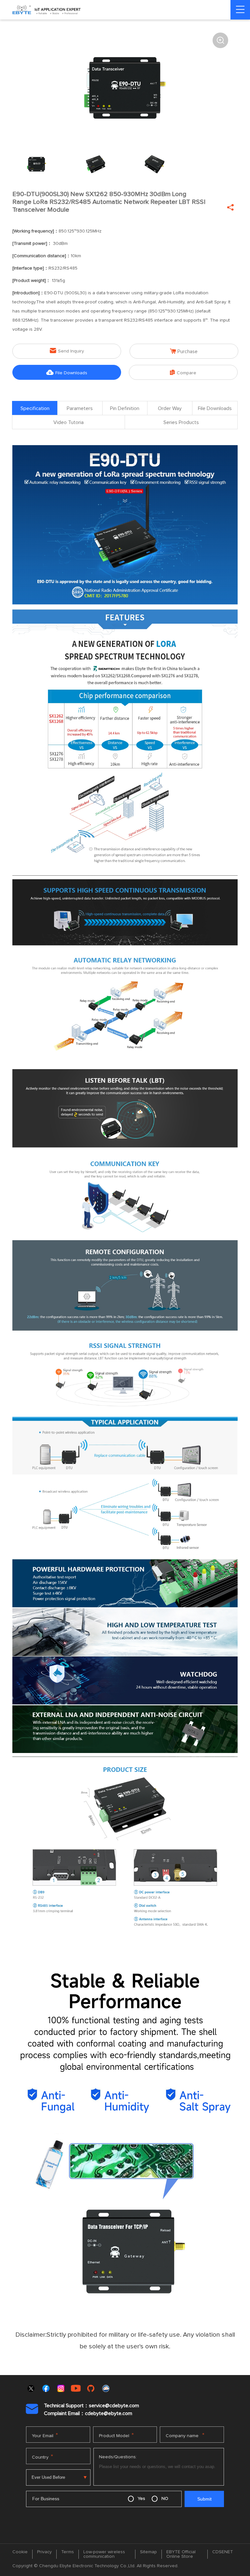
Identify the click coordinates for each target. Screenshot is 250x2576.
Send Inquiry (67, 351)
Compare (183, 372)
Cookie (20, 2552)
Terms (68, 2552)
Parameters (80, 408)
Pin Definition (125, 408)
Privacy (44, 2552)
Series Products (181, 422)
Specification (35, 408)
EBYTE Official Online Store (181, 2554)
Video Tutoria (69, 422)
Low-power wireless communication (104, 2554)
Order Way (170, 408)
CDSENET (223, 2552)
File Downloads (67, 372)
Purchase (184, 351)
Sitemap (148, 2552)
